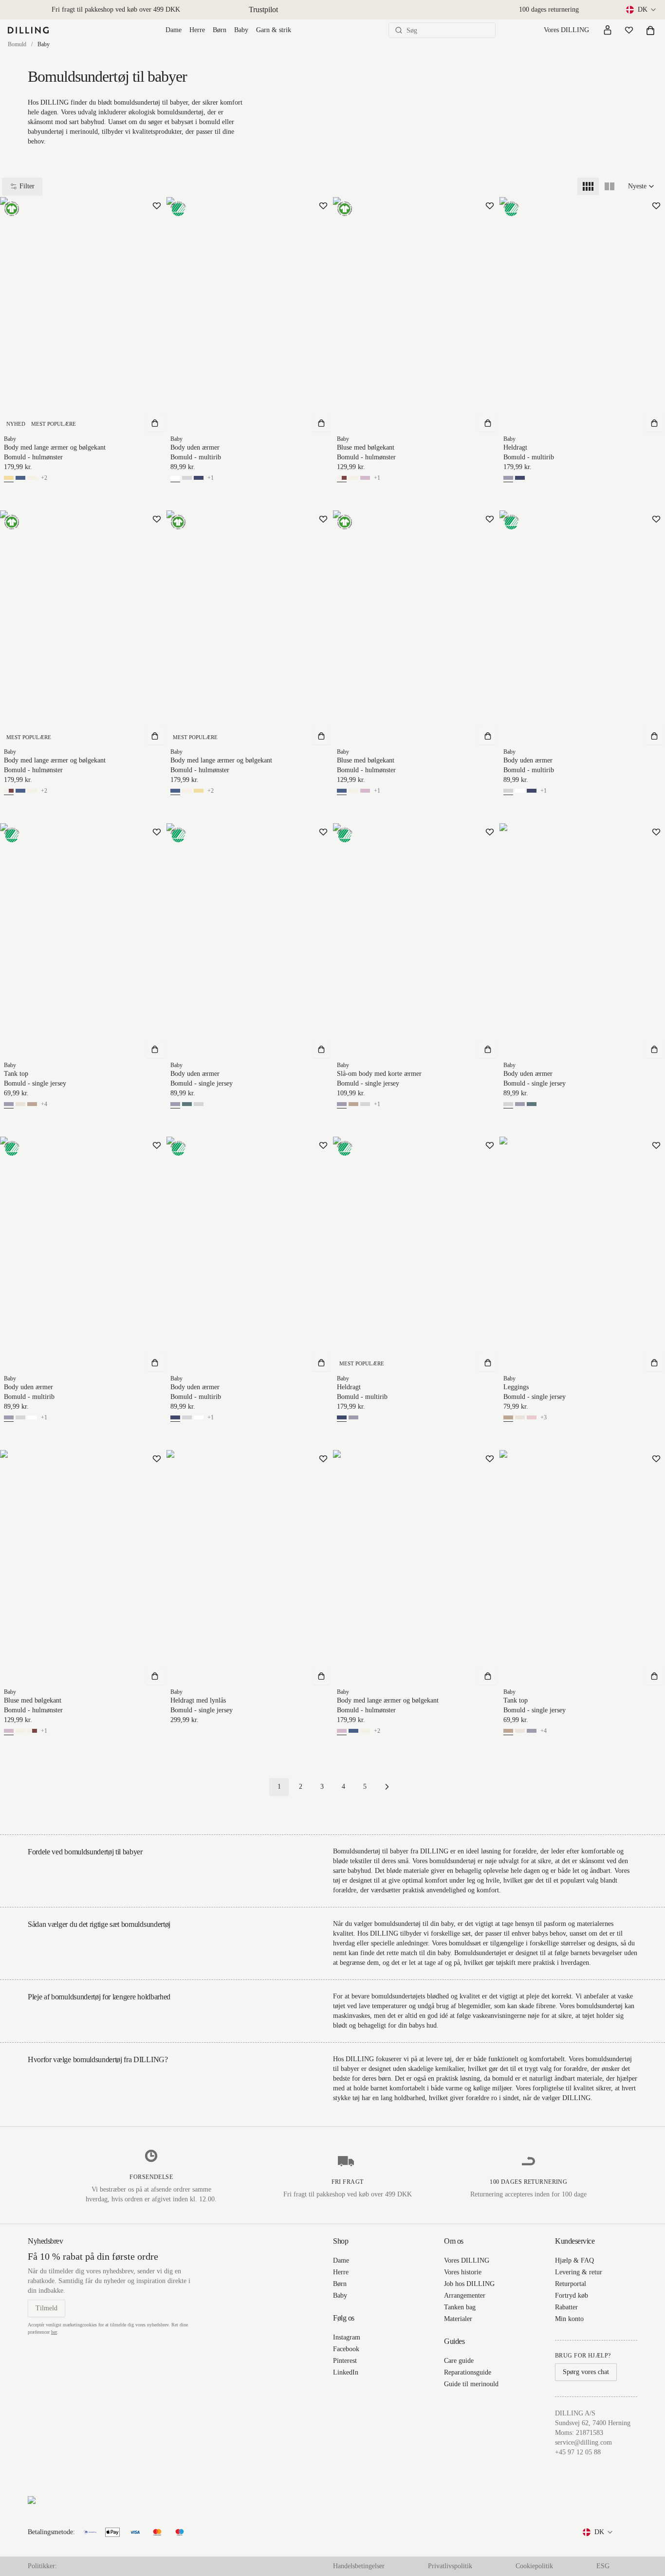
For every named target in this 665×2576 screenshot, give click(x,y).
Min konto (569, 2319)
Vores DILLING (566, 30)
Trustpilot (263, 9)
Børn (220, 30)
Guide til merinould (471, 2384)
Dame (174, 30)
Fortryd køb (572, 2295)
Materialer (458, 2319)
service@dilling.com (583, 2442)
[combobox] (642, 10)
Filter (27, 186)
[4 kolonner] (588, 186)
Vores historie (463, 2272)
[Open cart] (650, 30)
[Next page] (387, 1787)
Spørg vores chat (586, 2372)
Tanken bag (460, 2307)
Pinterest (345, 2361)
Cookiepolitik (534, 2566)
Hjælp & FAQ (574, 2260)
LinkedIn (346, 2372)
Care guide (459, 2361)
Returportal (571, 2284)
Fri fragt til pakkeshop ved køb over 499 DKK (116, 9)
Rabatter (566, 2307)
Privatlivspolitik (450, 2566)
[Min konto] (608, 30)
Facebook (346, 2349)
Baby (241, 30)
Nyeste (637, 186)
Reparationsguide (468, 2372)
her (54, 2332)
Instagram (347, 2337)
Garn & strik (274, 30)
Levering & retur (579, 2272)
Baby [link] (44, 44)
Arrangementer (465, 2295)
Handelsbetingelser (359, 2566)
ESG (603, 2566)
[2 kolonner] (610, 186)
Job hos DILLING (469, 2284)
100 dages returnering (549, 9)
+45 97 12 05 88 (578, 2452)
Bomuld (17, 44)
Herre (197, 30)
